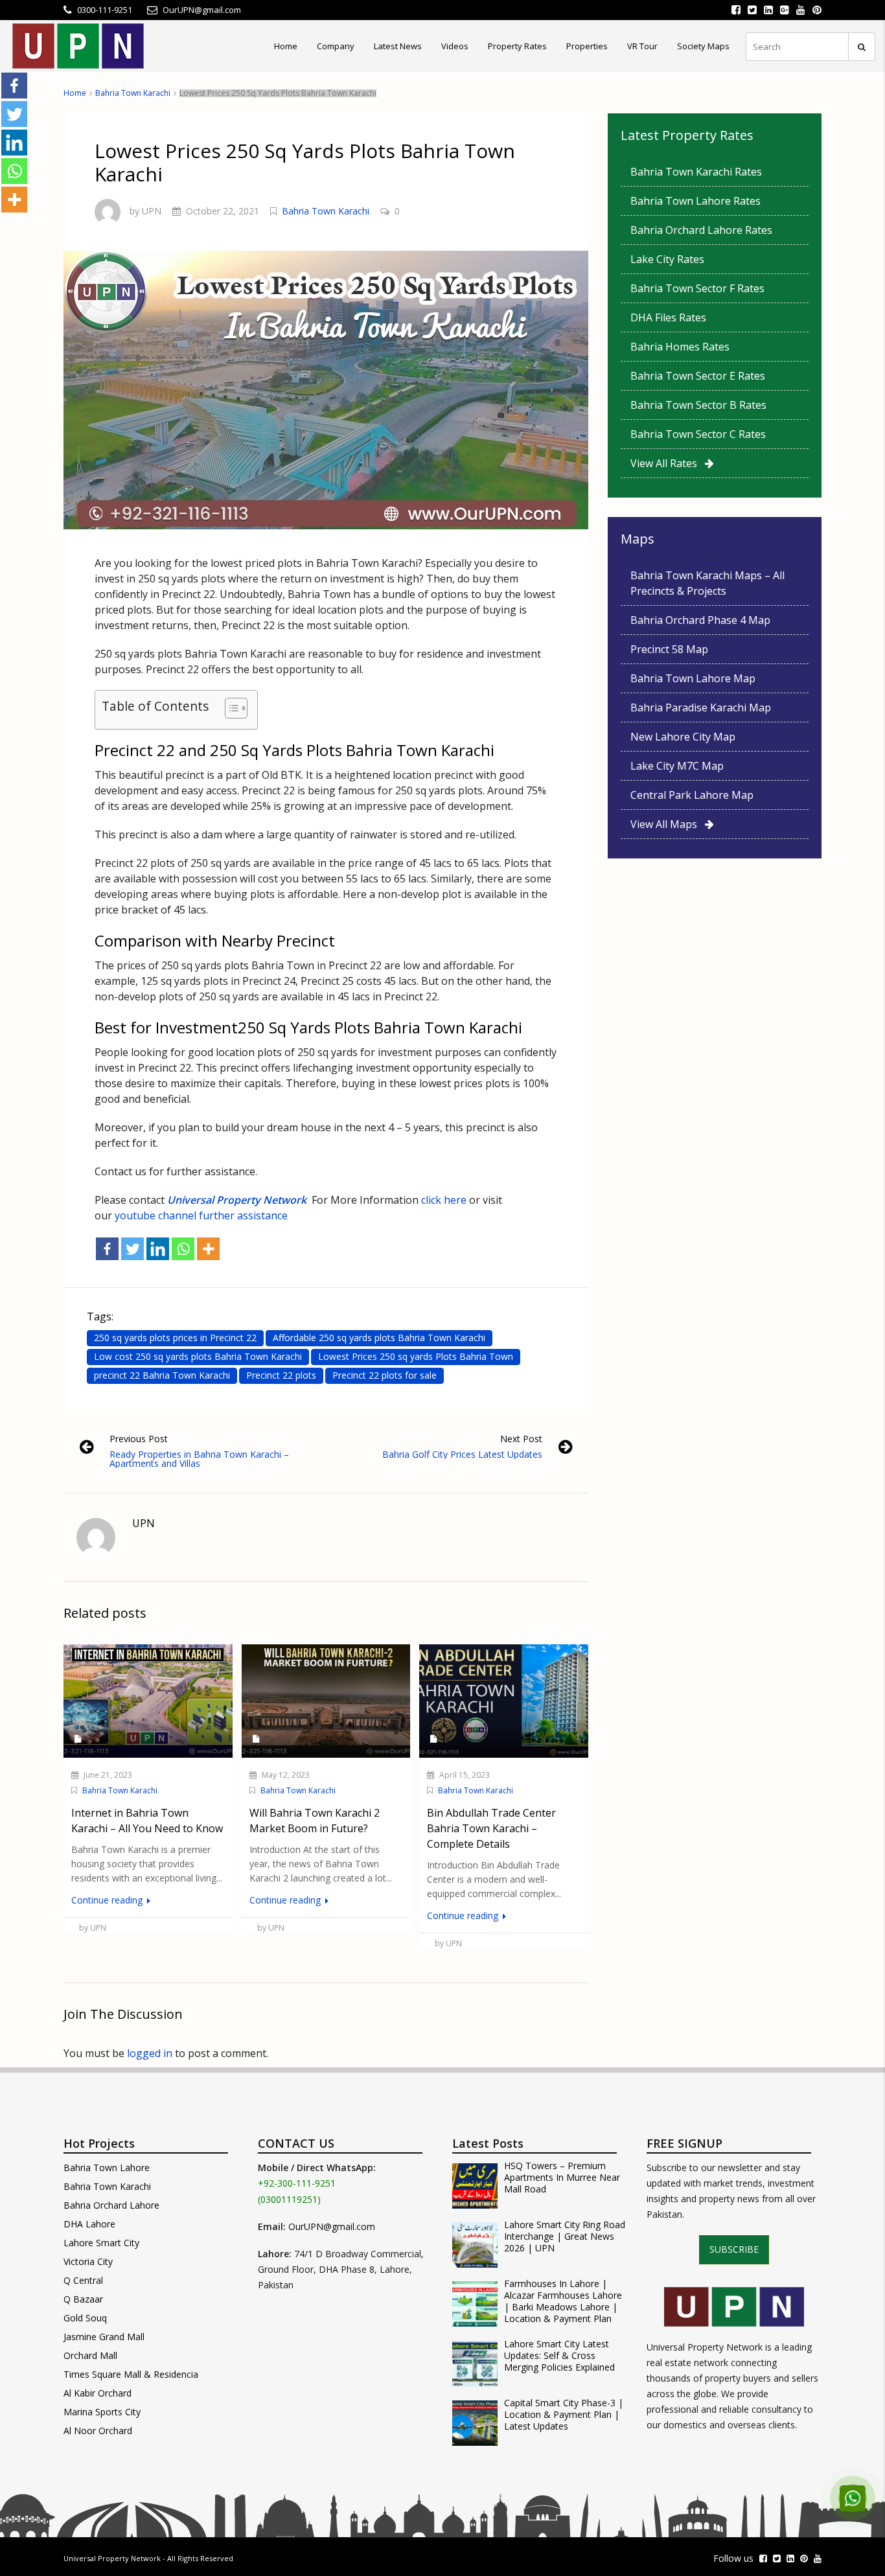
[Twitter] (132, 1249)
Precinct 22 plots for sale (385, 1375)
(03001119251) (289, 2199)
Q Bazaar (83, 2299)
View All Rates (668, 463)
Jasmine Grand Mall (104, 2337)
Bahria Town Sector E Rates (698, 376)
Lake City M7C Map (677, 766)
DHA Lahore (89, 2224)
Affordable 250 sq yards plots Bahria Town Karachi (379, 1338)
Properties (587, 46)
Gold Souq (85, 2318)
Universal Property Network (112, 2558)
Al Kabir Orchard (98, 2393)
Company (336, 46)
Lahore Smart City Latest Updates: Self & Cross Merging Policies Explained (559, 2356)
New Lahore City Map (683, 737)
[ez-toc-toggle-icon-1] (230, 710)
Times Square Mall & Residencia (131, 2374)
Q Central (83, 2280)
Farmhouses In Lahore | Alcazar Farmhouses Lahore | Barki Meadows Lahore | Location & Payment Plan (563, 2301)
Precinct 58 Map (669, 649)
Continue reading (108, 1900)
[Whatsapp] (183, 1249)
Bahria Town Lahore (107, 2168)
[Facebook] (107, 1249)
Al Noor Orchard (98, 2431)
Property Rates (517, 46)
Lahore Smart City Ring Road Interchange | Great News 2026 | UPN (565, 2237)
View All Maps (668, 824)
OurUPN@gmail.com (332, 2226)
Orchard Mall (90, 2355)
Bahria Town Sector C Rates (698, 434)
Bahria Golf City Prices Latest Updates (462, 1454)
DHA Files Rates (668, 317)
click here (442, 1200)
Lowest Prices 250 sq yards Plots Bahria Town (416, 1356)
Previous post (139, 1439)
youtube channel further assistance (201, 1215)
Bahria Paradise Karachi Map (701, 707)
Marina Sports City (102, 2412)
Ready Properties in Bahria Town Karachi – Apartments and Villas (199, 1459)
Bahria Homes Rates (680, 347)
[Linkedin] (158, 1249)
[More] (208, 1249)
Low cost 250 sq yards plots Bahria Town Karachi (198, 1356)
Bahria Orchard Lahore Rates (701, 230)
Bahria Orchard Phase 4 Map (700, 620)
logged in (150, 2053)
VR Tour (642, 46)
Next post (521, 1439)
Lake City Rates (667, 259)
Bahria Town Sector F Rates (697, 288)
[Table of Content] (236, 708)
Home (286, 46)
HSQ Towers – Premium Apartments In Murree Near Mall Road (562, 2178)
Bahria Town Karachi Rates (696, 172)
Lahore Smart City (101, 2243)
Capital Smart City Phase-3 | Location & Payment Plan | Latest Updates (564, 2415)
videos (455, 46)
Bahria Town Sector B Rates (698, 405)
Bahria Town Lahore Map (693, 678)
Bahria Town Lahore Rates (695, 201)
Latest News (398, 46)
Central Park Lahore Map (692, 795)
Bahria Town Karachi (133, 93)
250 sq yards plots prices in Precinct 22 (175, 1338)
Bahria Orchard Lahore (111, 2205)
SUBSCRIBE (734, 2249)
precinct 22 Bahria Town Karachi (162, 1375)
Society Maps (703, 46)
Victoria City (88, 2261)
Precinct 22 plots (281, 1375)
